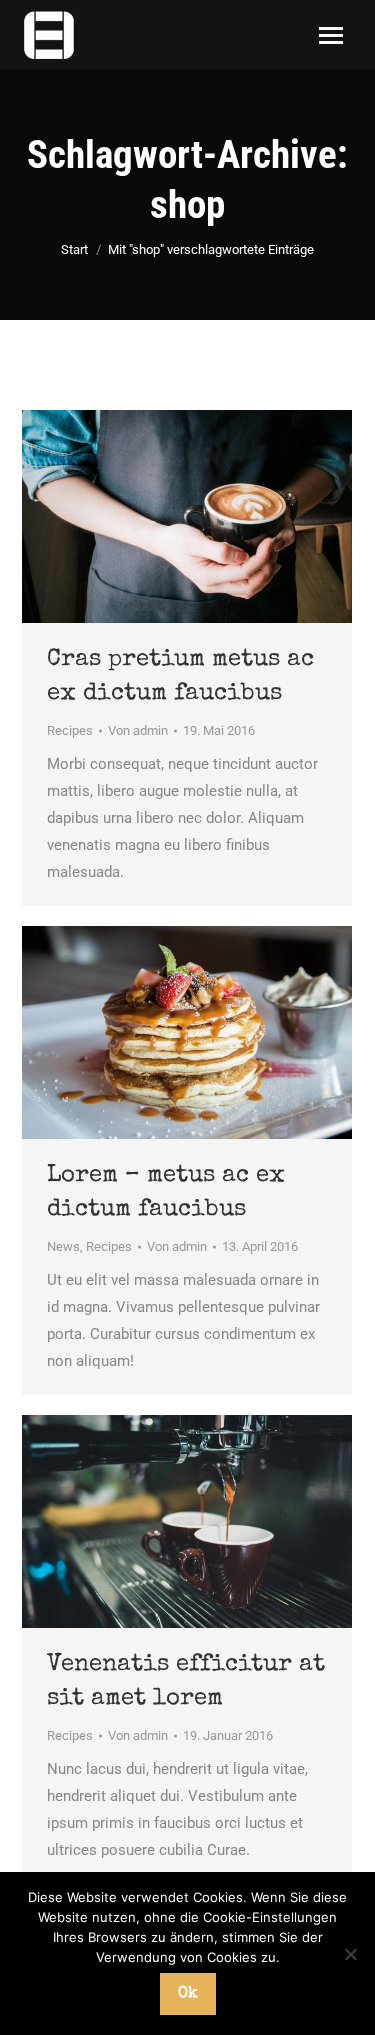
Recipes (70, 730)
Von (138, 730)
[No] (350, 1954)
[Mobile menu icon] (331, 35)
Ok (188, 1994)
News (63, 1246)
